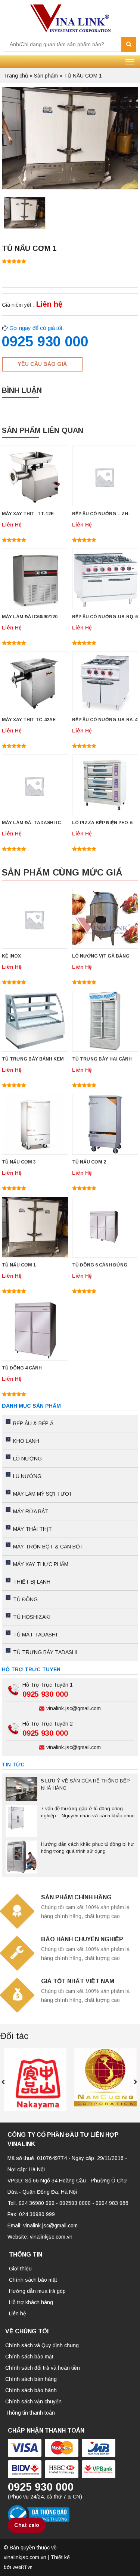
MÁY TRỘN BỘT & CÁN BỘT (48, 1547)
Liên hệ (18, 2313)
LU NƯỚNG (27, 1476)
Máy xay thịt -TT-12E (28, 514)
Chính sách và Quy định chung (42, 2345)
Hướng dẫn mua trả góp (37, 2291)
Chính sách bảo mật (33, 2280)
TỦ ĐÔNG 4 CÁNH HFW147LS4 (22, 1369)
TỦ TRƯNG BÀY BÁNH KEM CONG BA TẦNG (33, 1060)
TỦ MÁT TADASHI (35, 1635)
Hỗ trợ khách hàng (31, 2302)
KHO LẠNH (26, 1441)
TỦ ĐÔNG (25, 1599)
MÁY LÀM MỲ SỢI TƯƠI (42, 1494)
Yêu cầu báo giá (42, 364)
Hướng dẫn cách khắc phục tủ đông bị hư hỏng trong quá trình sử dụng (88, 1848)
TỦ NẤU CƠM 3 (19, 1162)
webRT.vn (23, 2567)
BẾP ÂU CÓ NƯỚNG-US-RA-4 (105, 720)
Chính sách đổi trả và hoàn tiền (43, 2368)
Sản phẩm (46, 76)
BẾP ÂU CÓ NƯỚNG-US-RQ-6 (105, 617)
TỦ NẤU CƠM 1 (19, 1265)
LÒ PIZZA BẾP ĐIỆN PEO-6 (102, 823)
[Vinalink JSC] (70, 18)
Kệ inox (11, 956)
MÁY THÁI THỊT (32, 1529)
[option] (25, 215)
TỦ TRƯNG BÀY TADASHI (45, 1652)
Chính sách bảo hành (31, 2390)
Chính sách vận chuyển (33, 2401)
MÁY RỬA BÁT (31, 1511)
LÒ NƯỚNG (27, 1459)
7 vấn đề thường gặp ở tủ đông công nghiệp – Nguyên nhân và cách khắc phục (88, 1812)
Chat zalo (27, 2525)
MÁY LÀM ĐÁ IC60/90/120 (30, 617)
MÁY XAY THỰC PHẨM (41, 1564)
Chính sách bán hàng (31, 2379)
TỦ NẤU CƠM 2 (89, 1162)
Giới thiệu (20, 2269)
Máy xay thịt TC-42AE (29, 720)
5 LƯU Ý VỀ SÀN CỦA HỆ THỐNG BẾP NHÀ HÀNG (85, 1784)
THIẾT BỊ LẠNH (32, 1582)
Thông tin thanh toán (30, 2413)
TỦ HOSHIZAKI (32, 1617)
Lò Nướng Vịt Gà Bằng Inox (101, 957)
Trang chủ (16, 76)
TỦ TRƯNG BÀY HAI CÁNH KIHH (102, 1060)
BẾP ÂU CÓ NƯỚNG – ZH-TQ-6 (101, 514)
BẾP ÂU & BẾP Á (33, 1423)
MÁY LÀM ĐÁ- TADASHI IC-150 (32, 823)
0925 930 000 (45, 342)
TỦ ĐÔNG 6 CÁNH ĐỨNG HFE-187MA (100, 1266)
